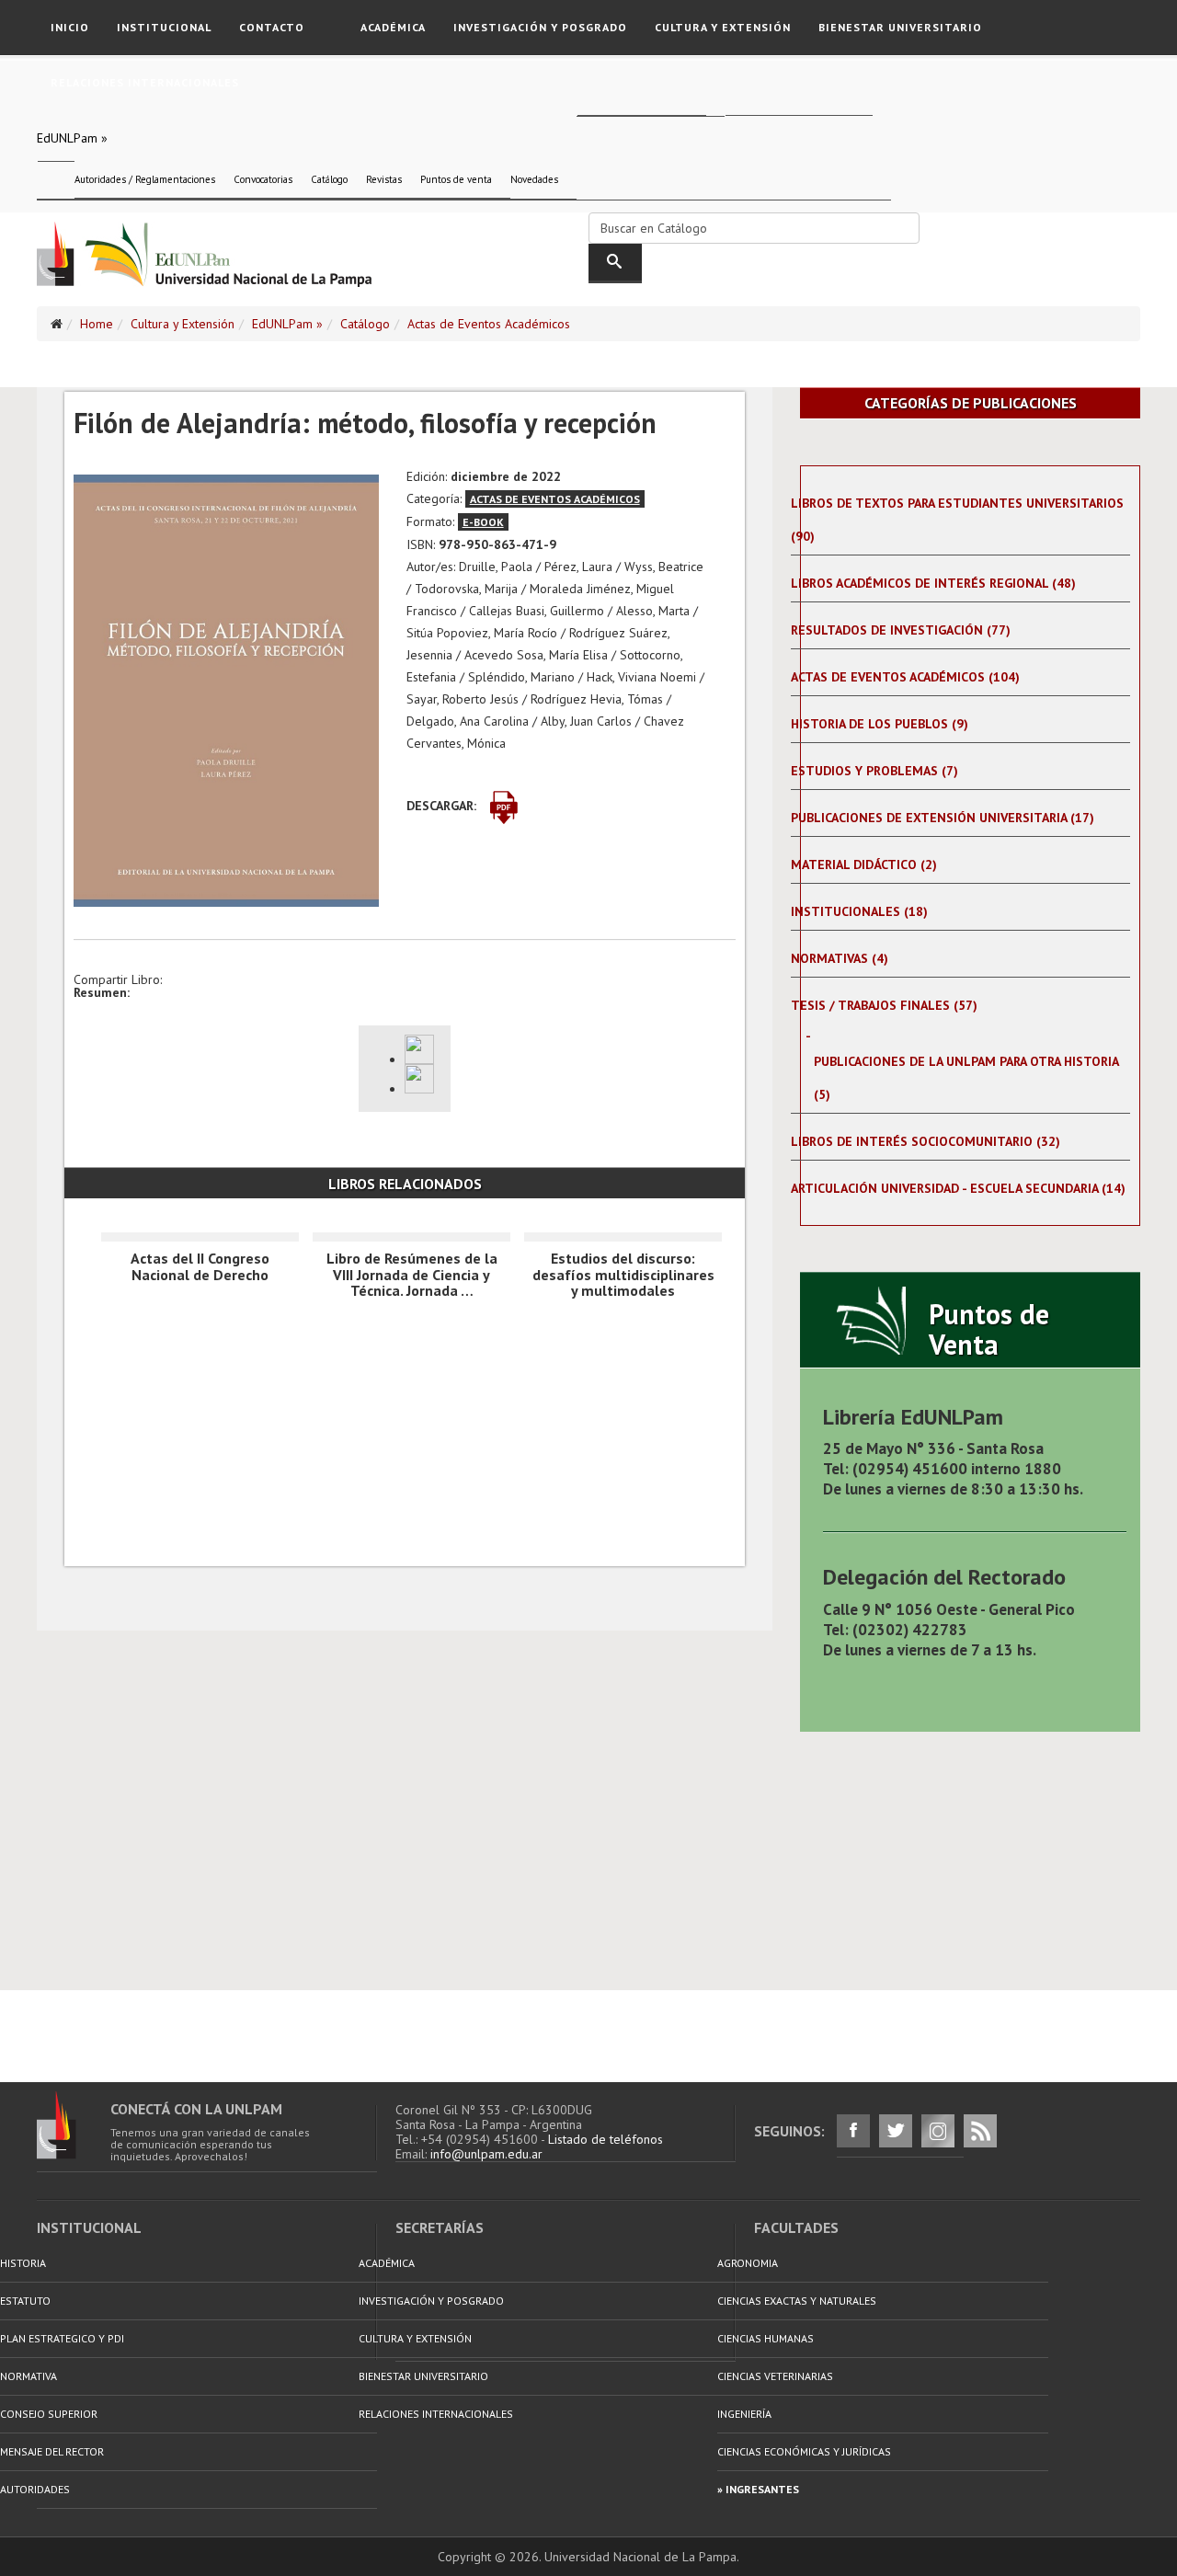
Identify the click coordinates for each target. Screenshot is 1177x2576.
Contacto (272, 27)
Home (97, 324)
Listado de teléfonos (606, 2139)
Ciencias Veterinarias (775, 2376)
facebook (853, 2131)
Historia (23, 2263)
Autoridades (35, 2489)
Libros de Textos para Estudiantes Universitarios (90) (957, 520)
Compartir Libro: (118, 979)
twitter (896, 2131)
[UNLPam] (74, 2125)
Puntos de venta (456, 179)
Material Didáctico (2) (864, 864)
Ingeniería (744, 2414)
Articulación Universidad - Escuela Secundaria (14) (958, 1188)
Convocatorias (263, 179)
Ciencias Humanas (766, 2338)
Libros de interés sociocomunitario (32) (926, 1141)
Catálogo (329, 179)
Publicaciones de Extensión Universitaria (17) (943, 818)
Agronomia (748, 2263)
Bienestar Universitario (900, 27)
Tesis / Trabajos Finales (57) (884, 1005)
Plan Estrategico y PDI (62, 2338)
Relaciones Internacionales (145, 82)
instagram (938, 2131)
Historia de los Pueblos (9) (880, 724)
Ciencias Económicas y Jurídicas (804, 2451)
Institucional (164, 27)
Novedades (534, 179)
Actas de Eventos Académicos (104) (905, 677)
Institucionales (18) (859, 911)
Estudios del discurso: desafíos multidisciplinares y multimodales (623, 1274)
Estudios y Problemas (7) (874, 771)
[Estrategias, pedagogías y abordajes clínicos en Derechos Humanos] (423, 1049)
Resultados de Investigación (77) (901, 630)
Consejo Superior (49, 2414)
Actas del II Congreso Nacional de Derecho (200, 1266)
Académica (393, 27)
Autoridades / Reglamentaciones (145, 179)
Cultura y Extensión (723, 27)
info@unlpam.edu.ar (486, 2154)
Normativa (29, 2376)
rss (980, 2131)
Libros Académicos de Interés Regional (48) (933, 583)
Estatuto (25, 2301)
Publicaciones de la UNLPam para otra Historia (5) (966, 1078)
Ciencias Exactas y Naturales (797, 2301)
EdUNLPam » (72, 138)
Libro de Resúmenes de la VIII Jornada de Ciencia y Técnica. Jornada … (412, 1274)
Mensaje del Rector (52, 2451)
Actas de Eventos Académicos (489, 324)
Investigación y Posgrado (540, 27)
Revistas (384, 179)
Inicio (70, 27)
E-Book (483, 522)
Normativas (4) (840, 958)
